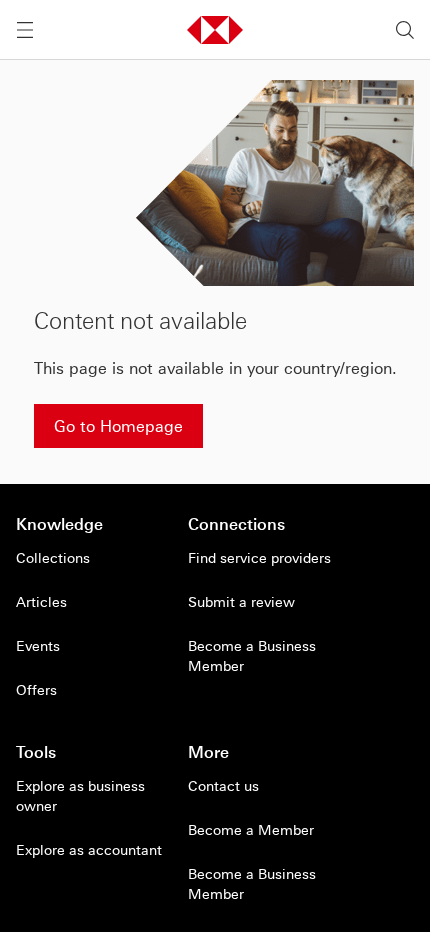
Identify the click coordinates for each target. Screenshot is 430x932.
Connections (236, 524)
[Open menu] (25, 30)
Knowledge (59, 524)
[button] (215, 30)
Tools (36, 752)
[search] (405, 30)
